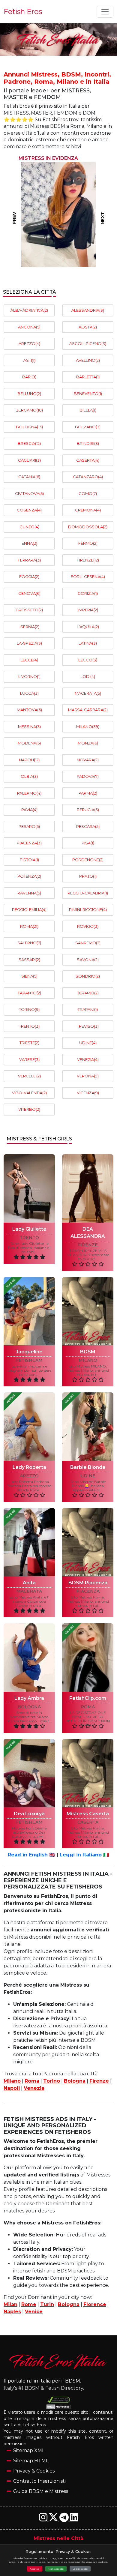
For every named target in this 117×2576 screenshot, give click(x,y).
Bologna (75, 2081)
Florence (95, 2304)
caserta (88, 1822)
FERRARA (29, 560)
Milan (10, 2304)
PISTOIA (29, 860)
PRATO (88, 876)
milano (88, 1360)
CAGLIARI (29, 460)
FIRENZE (88, 560)
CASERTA (88, 460)
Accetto (34, 2569)
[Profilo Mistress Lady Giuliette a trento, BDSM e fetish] (29, 1188)
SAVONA (88, 960)
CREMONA (88, 510)
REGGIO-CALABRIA (88, 893)
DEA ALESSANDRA (88, 1233)
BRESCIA (29, 443)
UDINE (88, 1043)
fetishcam (29, 1360)
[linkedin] (74, 2519)
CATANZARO (88, 477)
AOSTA (88, 327)
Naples (12, 2312)
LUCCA (29, 693)
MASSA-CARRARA (88, 710)
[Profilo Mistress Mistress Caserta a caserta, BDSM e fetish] (88, 1773)
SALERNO (29, 943)
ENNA (29, 543)
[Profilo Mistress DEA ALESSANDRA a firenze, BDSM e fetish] (88, 1188)
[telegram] (65, 2519)
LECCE (29, 660)
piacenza (88, 1591)
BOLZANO (88, 427)
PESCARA (88, 826)
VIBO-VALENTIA (29, 1093)
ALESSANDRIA (88, 310)
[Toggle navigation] (105, 12)
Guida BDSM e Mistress (41, 2491)
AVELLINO (88, 360)
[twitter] (54, 2519)
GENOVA (29, 593)
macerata (29, 1591)
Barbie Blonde (88, 1467)
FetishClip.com (88, 1698)
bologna (29, 1707)
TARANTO (29, 993)
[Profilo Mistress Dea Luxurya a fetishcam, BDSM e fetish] (29, 1773)
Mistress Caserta (88, 1814)
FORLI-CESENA (88, 577)
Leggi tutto (80, 2569)
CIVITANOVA (29, 493)
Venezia (34, 2088)
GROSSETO (29, 610)
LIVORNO (29, 676)
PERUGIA (88, 810)
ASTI (29, 360)
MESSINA (29, 726)
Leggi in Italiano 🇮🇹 (84, 1855)
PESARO (29, 826)
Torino (52, 2081)
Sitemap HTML (31, 2461)
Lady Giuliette (29, 1229)
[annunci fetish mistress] (58, 2361)
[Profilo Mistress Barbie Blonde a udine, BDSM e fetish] (88, 1427)
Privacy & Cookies (34, 2471)
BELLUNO (29, 394)
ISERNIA (29, 627)
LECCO (88, 660)
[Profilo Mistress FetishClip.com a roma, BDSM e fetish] (88, 1658)
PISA (88, 843)
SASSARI (29, 960)
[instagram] (44, 2519)
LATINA (88, 643)
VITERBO (29, 1109)
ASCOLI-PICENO (88, 343)
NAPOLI (29, 760)
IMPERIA (88, 610)
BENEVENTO (88, 394)
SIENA (29, 976)
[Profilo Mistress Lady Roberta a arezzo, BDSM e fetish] (29, 1427)
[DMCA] (59, 2400)
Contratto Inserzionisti (39, 2481)
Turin (47, 2304)
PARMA (88, 793)
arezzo (29, 1476)
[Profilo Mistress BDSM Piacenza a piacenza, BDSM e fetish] (88, 1542)
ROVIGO (88, 926)
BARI (29, 377)
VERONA (88, 1076)
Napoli (12, 2088)
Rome (29, 2304)
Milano (12, 2081)
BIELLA (88, 410)
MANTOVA (29, 710)
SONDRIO (88, 976)
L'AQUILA (88, 627)
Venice (34, 2312)
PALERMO (29, 793)
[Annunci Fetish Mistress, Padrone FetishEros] (58, 40)
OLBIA (29, 776)
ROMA (29, 926)
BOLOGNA (29, 427)
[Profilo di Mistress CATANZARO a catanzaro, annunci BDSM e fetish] (58, 214)
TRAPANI (88, 1009)
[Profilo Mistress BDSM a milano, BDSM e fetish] (88, 1311)
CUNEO (29, 527)
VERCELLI (29, 1076)
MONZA (88, 743)
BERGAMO (29, 410)
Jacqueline (29, 1352)
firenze (88, 1245)
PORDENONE (88, 860)
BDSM (88, 1352)
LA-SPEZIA (29, 643)
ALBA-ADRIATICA (29, 310)
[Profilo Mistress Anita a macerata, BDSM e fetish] (29, 1542)
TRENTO (29, 1026)
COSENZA (29, 510)
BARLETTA (88, 377)
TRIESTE (29, 1043)
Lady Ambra (29, 1698)
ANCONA (29, 327)
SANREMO (88, 943)
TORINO (29, 1009)
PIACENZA (29, 843)
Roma (32, 2081)
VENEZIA (88, 1059)
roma (88, 1707)
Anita (29, 1583)
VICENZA (88, 1093)
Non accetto (56, 2569)
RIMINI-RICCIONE (88, 909)
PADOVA (88, 776)
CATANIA (29, 477)
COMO (88, 493)
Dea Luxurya (29, 1814)
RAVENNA (29, 893)
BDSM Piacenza (88, 1583)
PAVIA (29, 810)
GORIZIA (88, 593)
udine (88, 1476)
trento (29, 1238)
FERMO (88, 543)
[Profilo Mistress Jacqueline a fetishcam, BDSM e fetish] (29, 1311)
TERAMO (88, 993)
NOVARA (88, 760)
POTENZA (29, 876)
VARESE (29, 1059)
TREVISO (88, 1026)
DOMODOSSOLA (88, 527)
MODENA (29, 743)
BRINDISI (88, 443)
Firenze (99, 2081)
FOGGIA (29, 577)
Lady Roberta (29, 1467)
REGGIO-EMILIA (29, 909)
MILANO (88, 726)
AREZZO (29, 343)
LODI (88, 676)
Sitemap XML (29, 2450)
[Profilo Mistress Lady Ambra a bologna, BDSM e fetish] (29, 1658)
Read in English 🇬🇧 (31, 1855)
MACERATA (88, 693)
